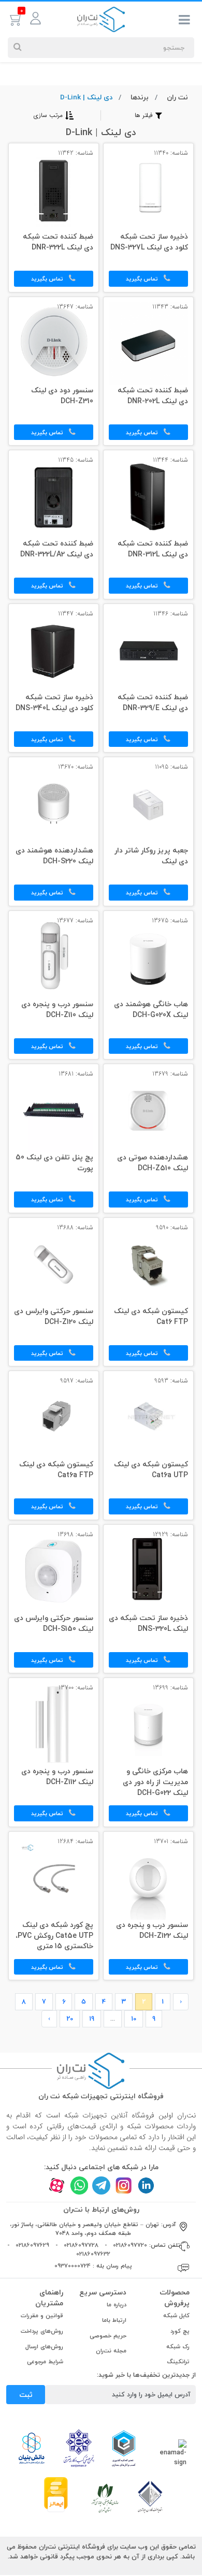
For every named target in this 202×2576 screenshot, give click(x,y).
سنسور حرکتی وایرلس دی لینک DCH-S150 (54, 1624)
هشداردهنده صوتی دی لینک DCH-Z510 (153, 1163)
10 (134, 2019)
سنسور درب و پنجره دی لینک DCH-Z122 (152, 1931)
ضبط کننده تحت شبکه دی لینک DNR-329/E (153, 703)
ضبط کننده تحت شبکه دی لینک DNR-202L (153, 396)
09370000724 (73, 2266)
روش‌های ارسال (44, 2346)
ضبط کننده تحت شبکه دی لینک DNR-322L (58, 242)
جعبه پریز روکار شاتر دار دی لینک (151, 856)
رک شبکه (178, 2346)
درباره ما (117, 2305)
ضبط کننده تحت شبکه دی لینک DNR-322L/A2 (57, 549)
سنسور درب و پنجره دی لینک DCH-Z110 (57, 1010)
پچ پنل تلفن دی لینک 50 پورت (54, 1163)
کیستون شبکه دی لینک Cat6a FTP (56, 1470)
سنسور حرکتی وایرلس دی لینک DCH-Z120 (54, 1317)
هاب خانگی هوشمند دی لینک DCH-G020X (151, 1010)
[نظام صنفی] (105, 2497)
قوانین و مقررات (42, 2315)
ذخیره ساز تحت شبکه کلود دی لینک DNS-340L (54, 703)
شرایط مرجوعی (45, 2361)
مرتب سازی (48, 115)
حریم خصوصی (108, 2336)
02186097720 (130, 2245)
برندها (140, 97)
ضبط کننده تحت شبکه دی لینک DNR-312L (153, 549)
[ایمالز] (56, 2494)
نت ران (177, 97)
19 (92, 2019)
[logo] (101, 19)
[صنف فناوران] (150, 2496)
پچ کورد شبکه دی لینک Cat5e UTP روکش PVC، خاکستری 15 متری (54, 1936)
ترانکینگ (178, 2361)
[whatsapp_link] (79, 2185)
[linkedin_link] (146, 2185)
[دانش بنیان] (31, 2448)
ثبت (26, 2395)
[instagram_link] (124, 2185)
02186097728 (81, 2245)
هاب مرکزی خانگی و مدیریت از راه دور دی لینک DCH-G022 (155, 1783)
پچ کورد (180, 2331)
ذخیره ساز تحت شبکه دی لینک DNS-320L (148, 1624)
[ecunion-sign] (124, 2448)
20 (70, 2019)
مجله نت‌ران (111, 2351)
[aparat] (57, 2185)
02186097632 (93, 2254)
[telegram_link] (101, 2185)
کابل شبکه (176, 2315)
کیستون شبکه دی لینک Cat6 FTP (151, 1317)
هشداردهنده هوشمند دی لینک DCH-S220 (54, 856)
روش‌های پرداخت (42, 2331)
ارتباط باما (114, 2320)
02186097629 (32, 2245)
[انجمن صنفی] (79, 2447)
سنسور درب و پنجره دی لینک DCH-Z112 (57, 1777)
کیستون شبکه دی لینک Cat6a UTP (151, 1470)
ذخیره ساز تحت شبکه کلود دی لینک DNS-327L (149, 242)
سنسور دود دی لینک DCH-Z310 (62, 396)
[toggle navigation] (184, 22)
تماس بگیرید (143, 279)
